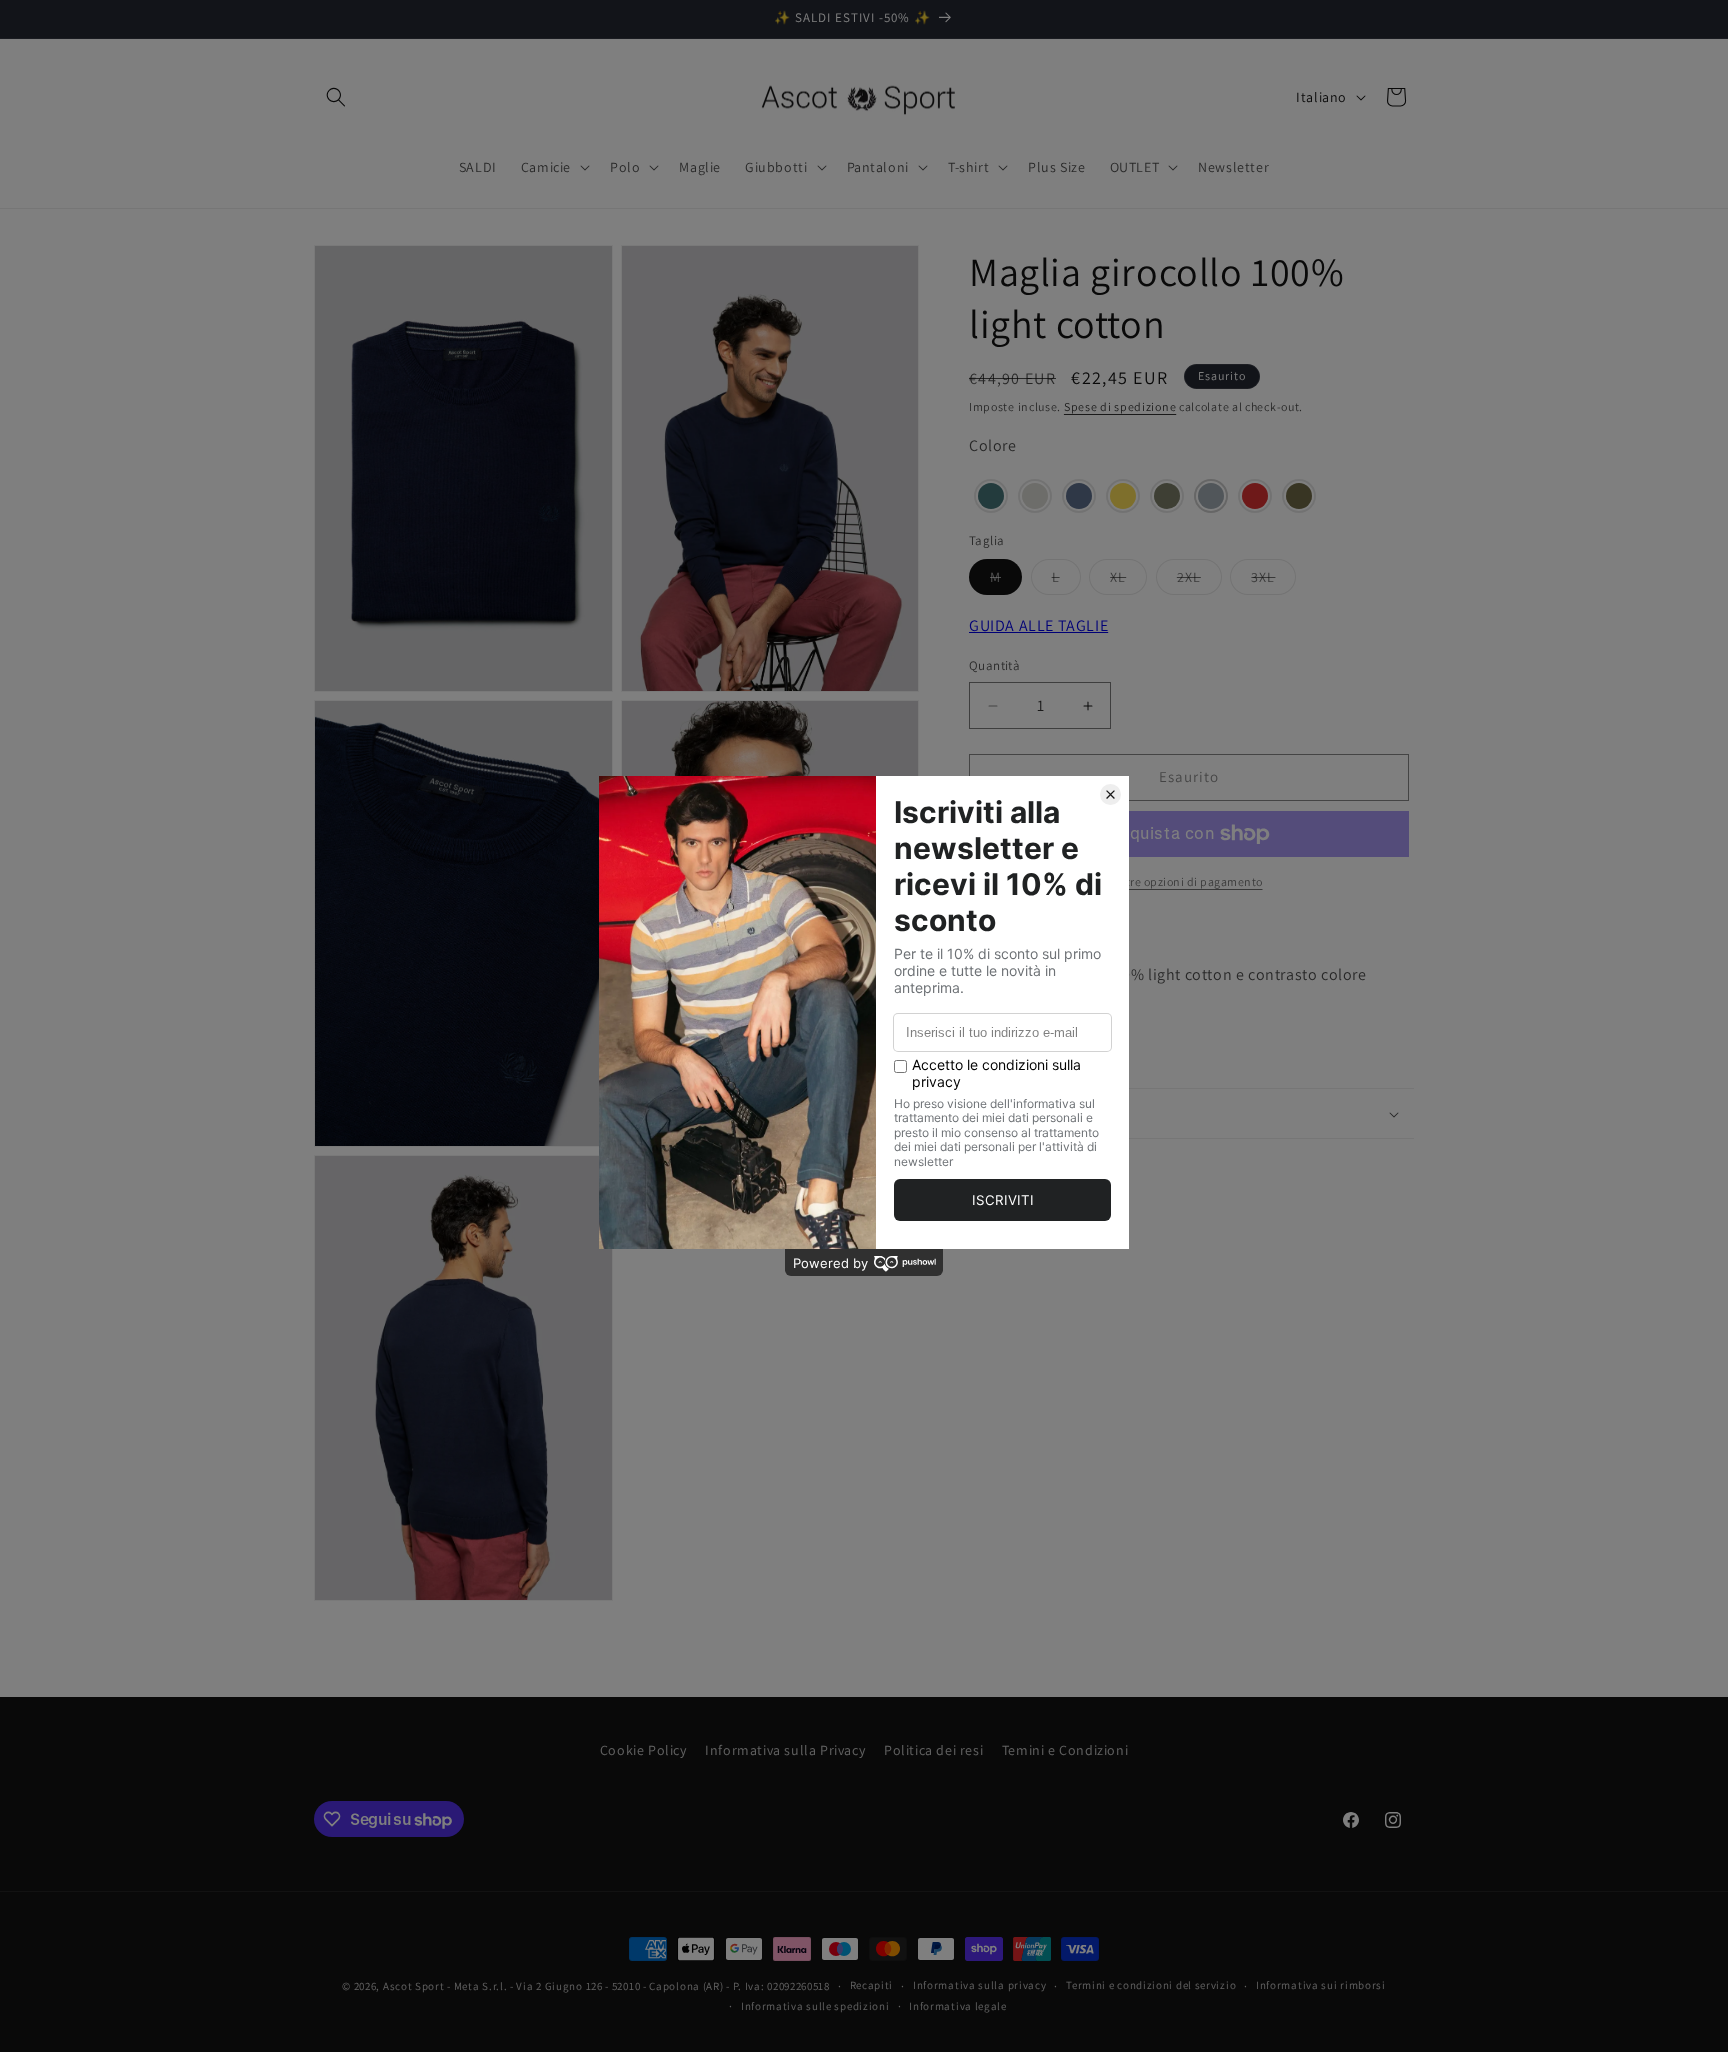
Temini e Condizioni (1065, 1750)
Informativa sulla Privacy (785, 1750)
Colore (993, 446)
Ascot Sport (414, 1986)
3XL (1273, 582)
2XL (1199, 582)
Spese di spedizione (1120, 406)
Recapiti (872, 1985)
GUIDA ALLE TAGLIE (1038, 626)
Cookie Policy (643, 1750)
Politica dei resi (933, 1750)
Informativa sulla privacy (980, 1985)
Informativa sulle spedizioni (815, 2006)
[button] (336, 97)
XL (1128, 582)
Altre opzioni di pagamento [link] (1189, 881)
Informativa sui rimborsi (1321, 1985)
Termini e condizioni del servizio (1151, 1985)
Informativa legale (958, 2006)
